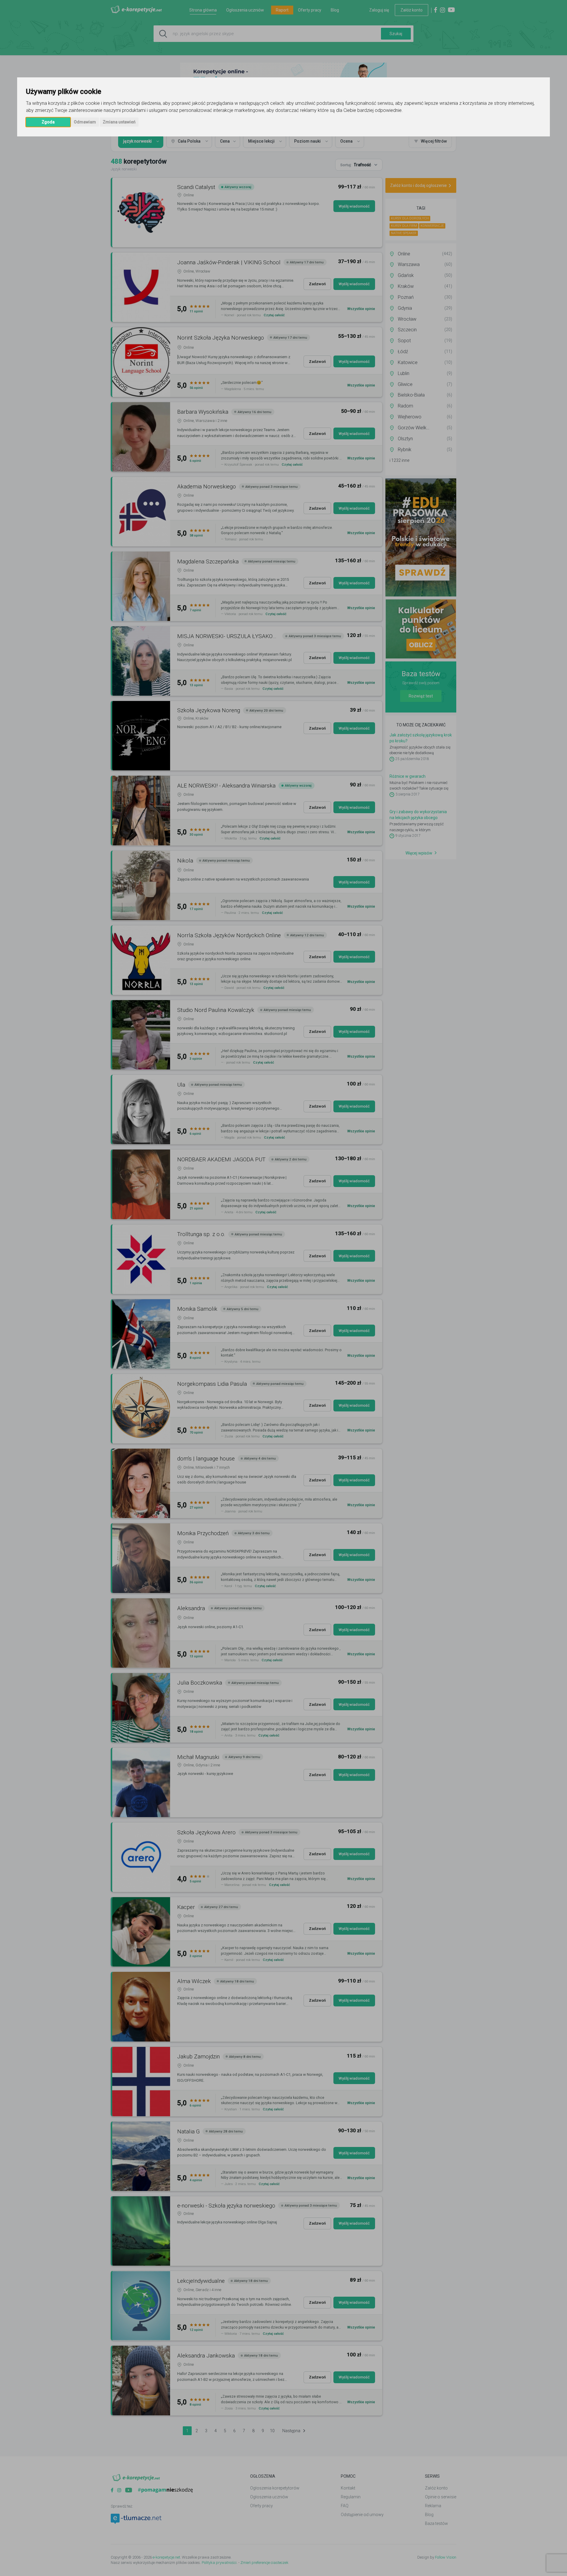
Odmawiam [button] (85, 122)
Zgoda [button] (48, 122)
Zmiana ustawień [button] (119, 122)
